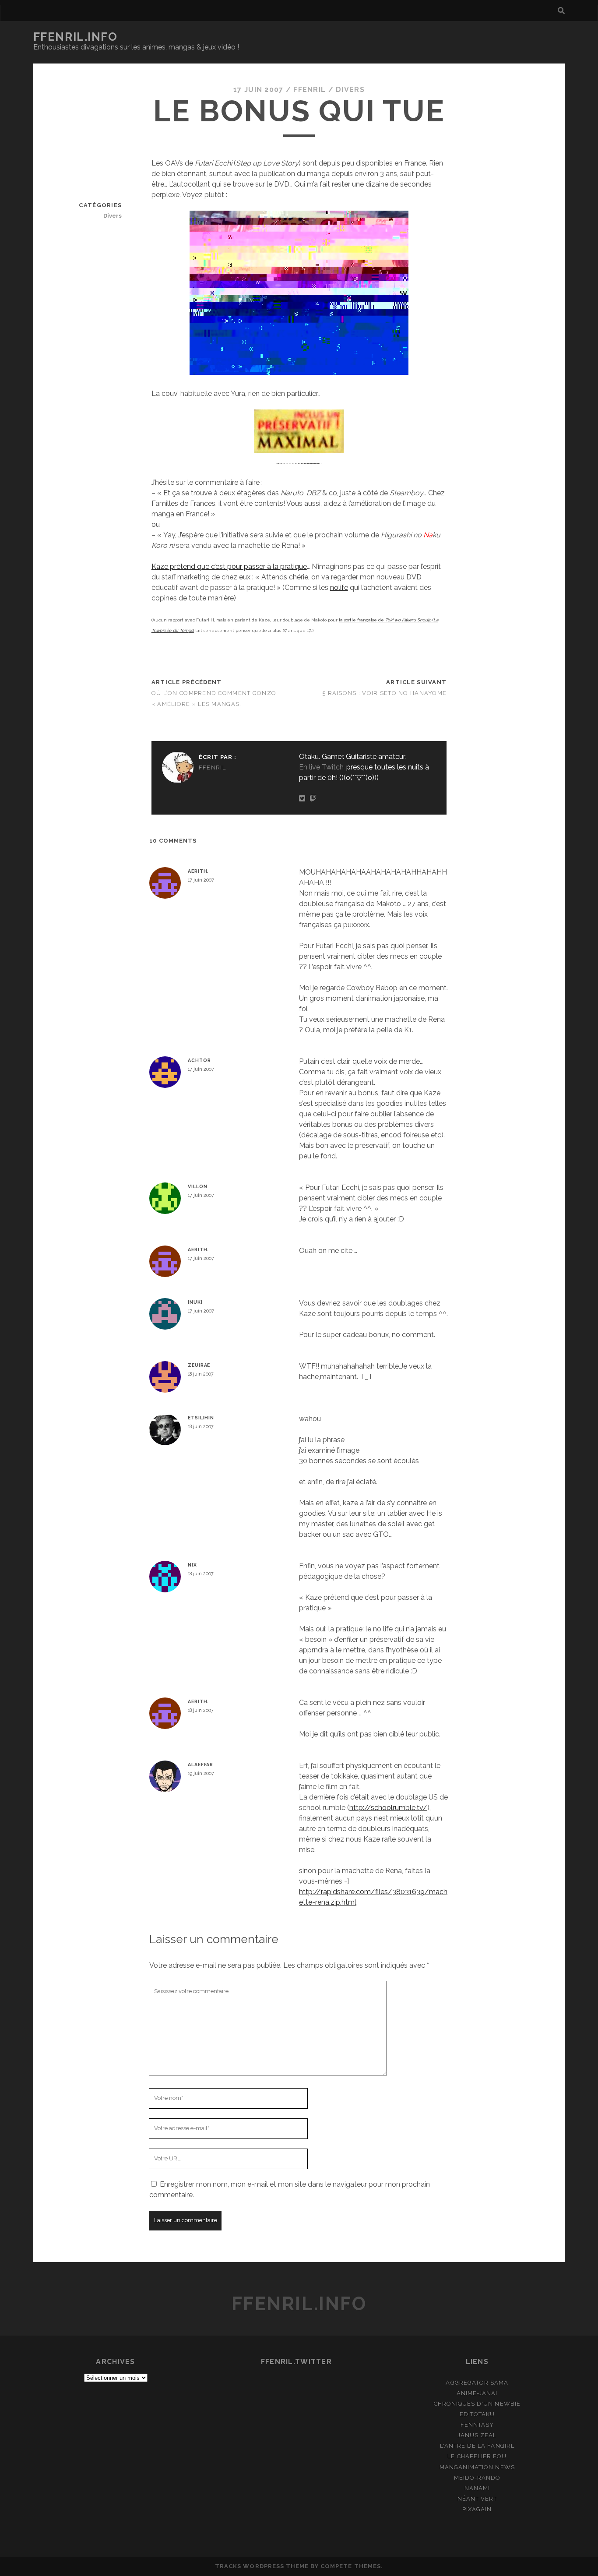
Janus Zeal (477, 2435)
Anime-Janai (477, 2393)
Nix (192, 1565)
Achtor (199, 1060)
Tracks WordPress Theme (262, 2566)
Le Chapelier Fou (477, 2456)
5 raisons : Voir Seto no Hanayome (384, 693)
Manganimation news (477, 2467)
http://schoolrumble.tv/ (388, 1808)
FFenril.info (76, 37)
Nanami (477, 2488)
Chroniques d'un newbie (477, 2404)
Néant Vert (477, 2499)
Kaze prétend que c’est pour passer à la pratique (229, 566)
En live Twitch (321, 767)
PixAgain (477, 2509)
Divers (350, 90)
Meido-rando (477, 2478)
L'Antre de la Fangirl (477, 2446)
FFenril (310, 90)
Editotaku (477, 2414)
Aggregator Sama (477, 2383)
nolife (339, 588)
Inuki (195, 1302)
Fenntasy (477, 2425)
